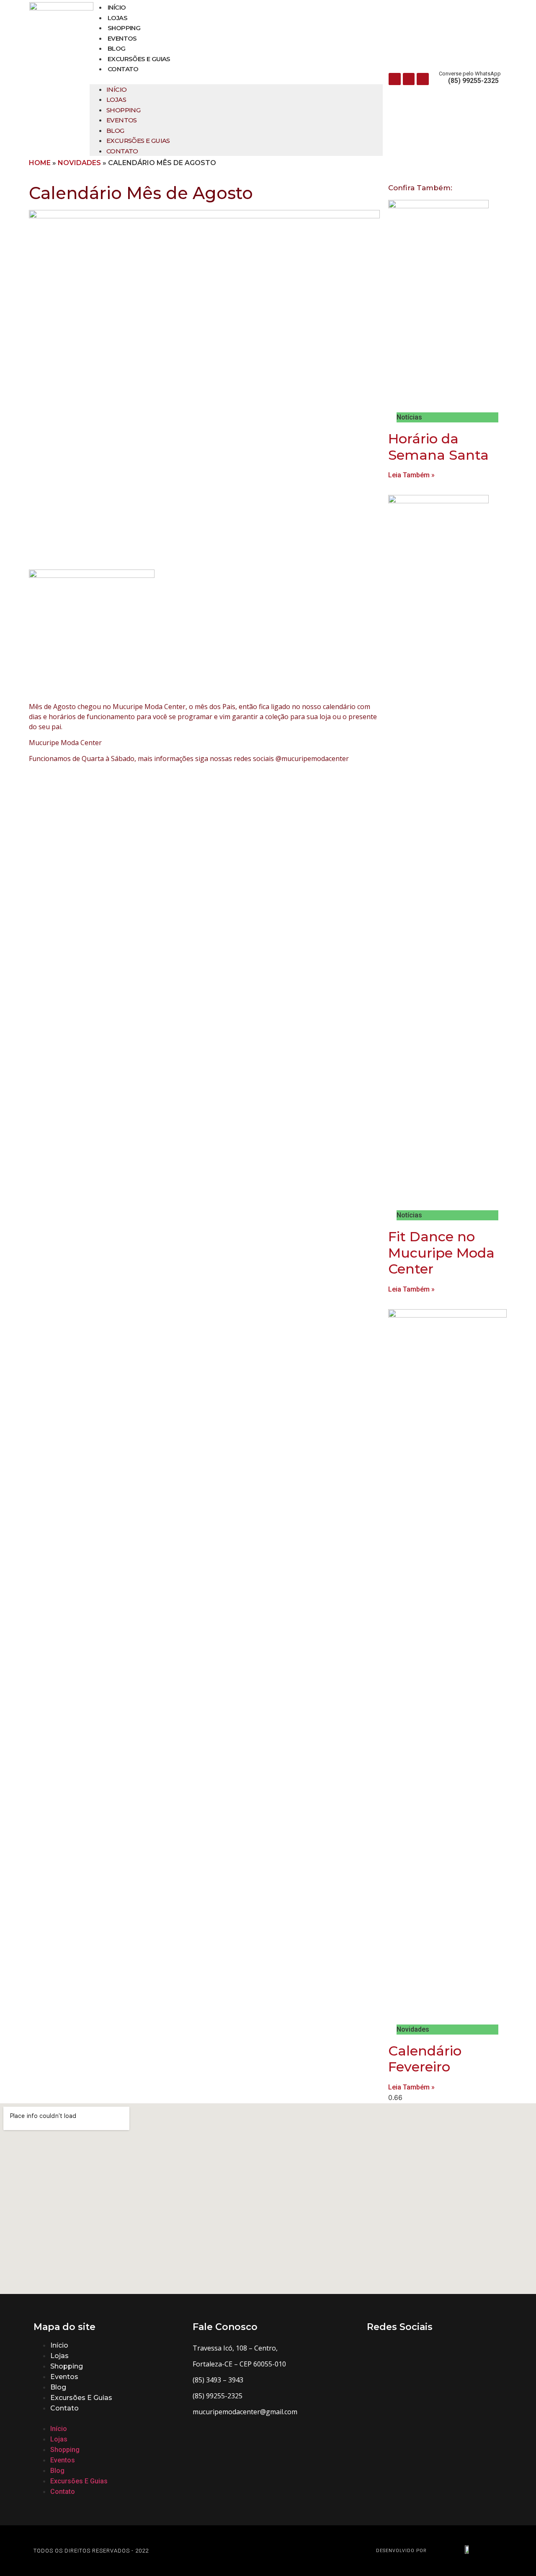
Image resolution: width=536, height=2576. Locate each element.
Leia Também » (411, 475)
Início (117, 7)
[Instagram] (409, 79)
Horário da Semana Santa (438, 447)
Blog (117, 48)
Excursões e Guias (139, 59)
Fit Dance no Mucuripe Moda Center (441, 1253)
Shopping (124, 28)
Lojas (117, 18)
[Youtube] (423, 79)
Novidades (79, 163)
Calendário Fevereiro (425, 2059)
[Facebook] (395, 79)
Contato (123, 69)
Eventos (122, 38)
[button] (236, 79)
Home (40, 163)
